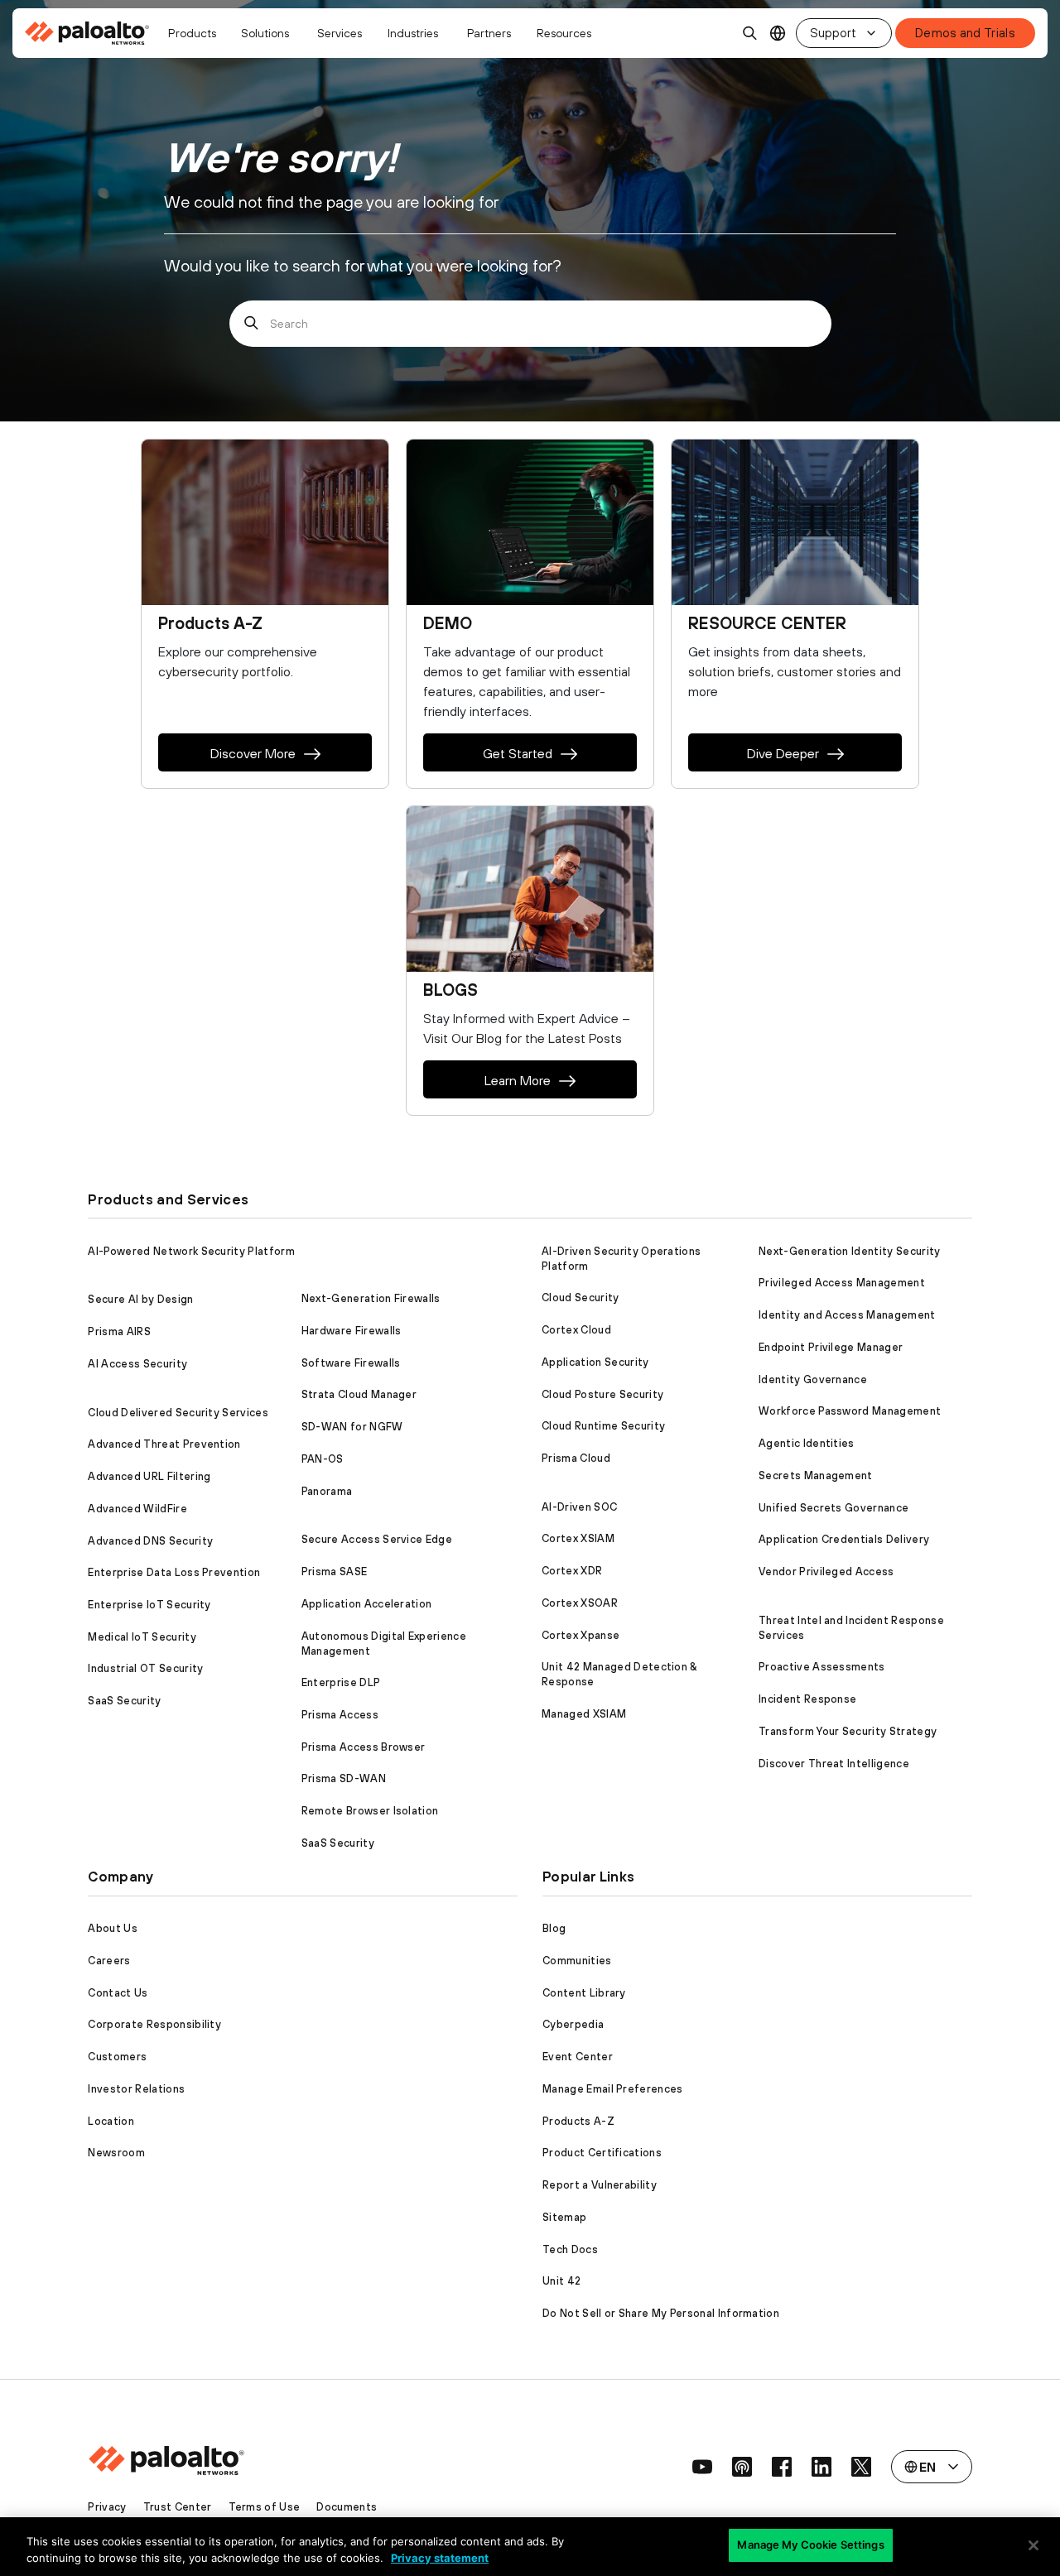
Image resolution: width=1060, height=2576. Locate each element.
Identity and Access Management (847, 1315)
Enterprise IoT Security (149, 1605)
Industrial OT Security (145, 1668)
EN (778, 34)
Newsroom (116, 2153)
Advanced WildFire (137, 1509)
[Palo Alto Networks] (88, 33)
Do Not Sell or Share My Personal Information (661, 2313)
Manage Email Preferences (613, 2089)
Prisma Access (340, 1715)
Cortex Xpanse (581, 1635)
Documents (347, 2507)
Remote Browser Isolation (370, 1811)
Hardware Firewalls (352, 1331)
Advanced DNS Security (150, 1541)
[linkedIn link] (821, 2467)
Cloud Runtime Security (603, 1426)
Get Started (518, 753)
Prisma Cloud (576, 1458)
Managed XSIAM (584, 1714)
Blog (554, 1928)
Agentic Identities (807, 1443)
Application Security (595, 1362)
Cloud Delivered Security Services (178, 1413)
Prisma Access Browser (364, 1747)
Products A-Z (578, 2121)
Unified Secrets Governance (834, 1508)
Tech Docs (570, 2249)
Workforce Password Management (850, 1411)
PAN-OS (323, 1459)
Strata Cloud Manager (359, 1394)
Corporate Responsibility (154, 2024)
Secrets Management (816, 1475)
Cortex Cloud (576, 1330)
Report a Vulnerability (600, 2185)
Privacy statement (440, 2558)
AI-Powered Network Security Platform (191, 1251)
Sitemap (564, 2217)
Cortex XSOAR (580, 1603)
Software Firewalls (351, 1363)
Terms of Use (265, 2507)
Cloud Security (580, 1298)
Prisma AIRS (119, 1331)
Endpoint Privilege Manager (831, 1347)
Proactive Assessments (822, 1667)
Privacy (107, 2507)
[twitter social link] (861, 2467)
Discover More (253, 753)
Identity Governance (813, 1379)
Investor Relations (136, 2089)
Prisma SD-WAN (344, 1778)
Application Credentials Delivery (844, 1539)
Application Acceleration (367, 1604)
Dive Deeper (783, 753)
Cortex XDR (572, 1571)
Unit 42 (561, 2281)
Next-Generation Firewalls (371, 1298)
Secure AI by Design (140, 1299)
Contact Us (118, 1993)
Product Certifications (602, 2153)
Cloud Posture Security (602, 1394)
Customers (117, 2057)
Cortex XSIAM (578, 1538)
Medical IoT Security (142, 1637)
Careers (109, 1961)
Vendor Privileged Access (826, 1572)
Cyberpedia (573, 2024)
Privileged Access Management (842, 1283)
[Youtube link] (702, 2467)
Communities (577, 1961)
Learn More (518, 1080)
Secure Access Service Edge (377, 1539)
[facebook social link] (782, 2467)
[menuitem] (92, 33)
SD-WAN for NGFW (352, 1427)
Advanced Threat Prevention (164, 1444)
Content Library (584, 1993)
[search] (750, 33)
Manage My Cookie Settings (810, 2545)
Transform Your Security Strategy (848, 1731)
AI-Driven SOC (579, 1507)
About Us (113, 1928)
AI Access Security (137, 1364)
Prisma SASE (335, 1572)
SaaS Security (124, 1701)
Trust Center (178, 2507)
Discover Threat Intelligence (834, 1764)
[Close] (1033, 2545)
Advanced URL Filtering (149, 1476)
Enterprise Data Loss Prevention (174, 1572)
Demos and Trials (965, 33)
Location (111, 2121)
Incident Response (807, 1699)
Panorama (327, 1491)
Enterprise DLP (341, 1682)
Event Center (578, 2057)
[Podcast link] (742, 2467)
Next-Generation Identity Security (850, 1251)
